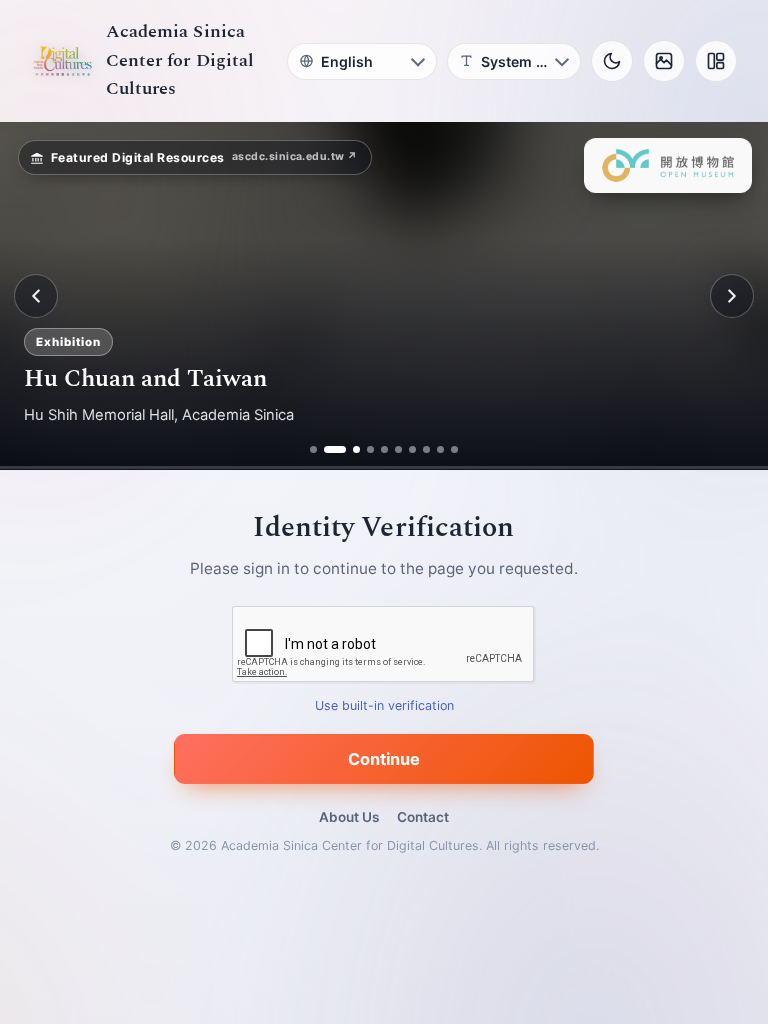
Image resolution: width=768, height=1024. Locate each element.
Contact (423, 817)
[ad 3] (349, 449)
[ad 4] (370, 449)
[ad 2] (327, 449)
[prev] (36, 296)
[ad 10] (454, 449)
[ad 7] (412, 449)
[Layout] (716, 61)
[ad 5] (384, 449)
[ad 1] (313, 449)
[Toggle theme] (612, 61)
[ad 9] (440, 449)
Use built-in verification (384, 706)
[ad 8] (426, 449)
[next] (732, 296)
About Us (349, 817)
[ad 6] (398, 449)
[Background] (664, 61)
